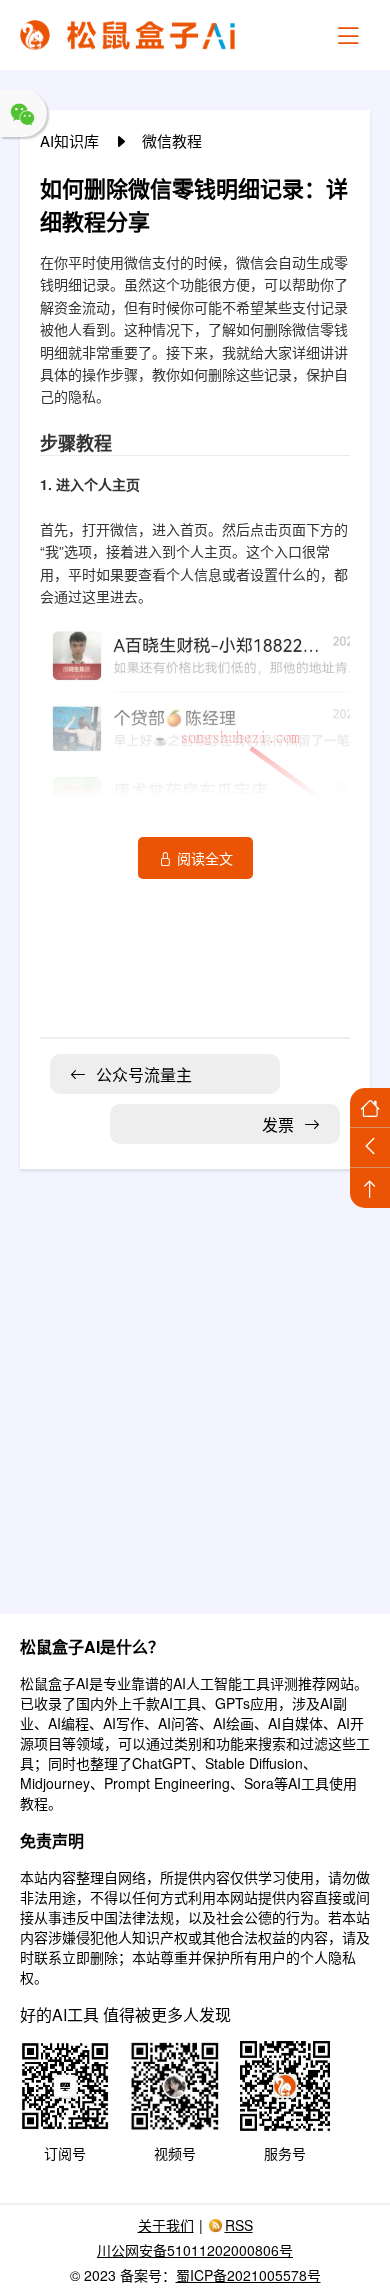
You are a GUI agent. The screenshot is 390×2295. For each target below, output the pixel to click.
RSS (239, 2225)
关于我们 (166, 2225)
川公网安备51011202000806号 (195, 2250)
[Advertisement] (195, 1379)
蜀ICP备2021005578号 (248, 2275)
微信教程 (172, 140)
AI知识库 (71, 140)
